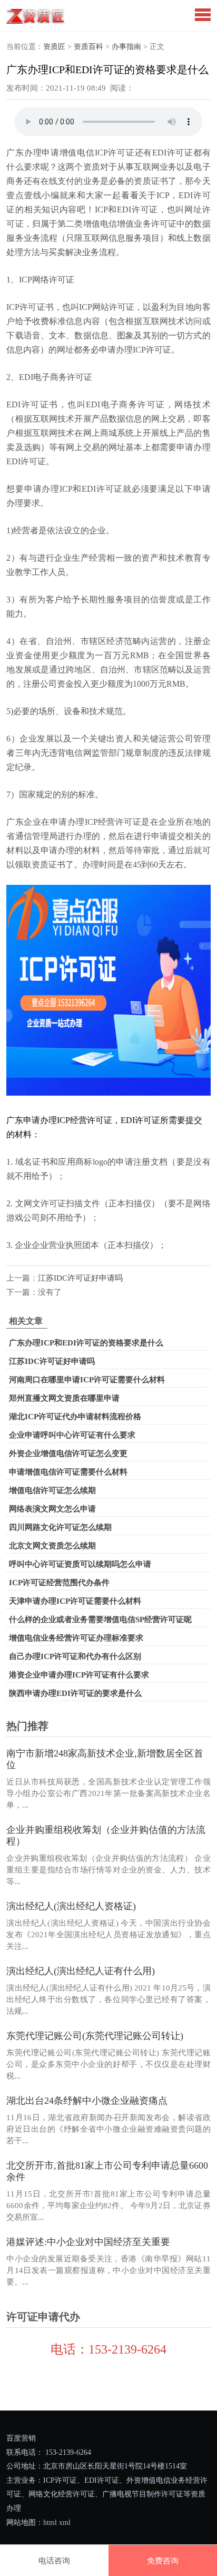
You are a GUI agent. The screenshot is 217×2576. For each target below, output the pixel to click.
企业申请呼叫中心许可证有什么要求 (72, 1435)
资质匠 (54, 47)
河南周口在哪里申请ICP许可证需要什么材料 (87, 1380)
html (50, 2523)
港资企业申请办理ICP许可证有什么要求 (79, 1675)
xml (65, 2523)
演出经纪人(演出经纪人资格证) (71, 1906)
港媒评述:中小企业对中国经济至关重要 (88, 2242)
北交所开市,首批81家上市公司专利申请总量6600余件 (107, 2171)
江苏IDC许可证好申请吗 (80, 1278)
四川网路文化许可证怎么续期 (60, 1527)
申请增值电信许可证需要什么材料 (68, 1472)
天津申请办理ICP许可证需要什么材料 (75, 1601)
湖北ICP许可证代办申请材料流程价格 (75, 1417)
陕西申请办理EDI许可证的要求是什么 (75, 1693)
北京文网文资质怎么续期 (52, 1546)
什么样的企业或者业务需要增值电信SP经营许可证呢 (100, 1619)
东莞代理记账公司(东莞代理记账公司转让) (95, 2036)
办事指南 (126, 47)
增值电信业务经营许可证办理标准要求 (76, 1638)
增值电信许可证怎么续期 (52, 1490)
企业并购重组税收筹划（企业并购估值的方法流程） (106, 1836)
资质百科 (88, 47)
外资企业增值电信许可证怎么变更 (68, 1453)
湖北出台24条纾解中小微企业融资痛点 (87, 2101)
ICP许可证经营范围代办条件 (59, 1583)
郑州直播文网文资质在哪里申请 (64, 1398)
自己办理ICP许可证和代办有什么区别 (75, 1656)
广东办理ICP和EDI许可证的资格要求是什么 (86, 1343)
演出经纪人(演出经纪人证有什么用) (81, 1971)
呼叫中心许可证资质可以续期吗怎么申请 (80, 1564)
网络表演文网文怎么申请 (52, 1509)
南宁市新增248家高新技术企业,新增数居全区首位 (105, 1759)
